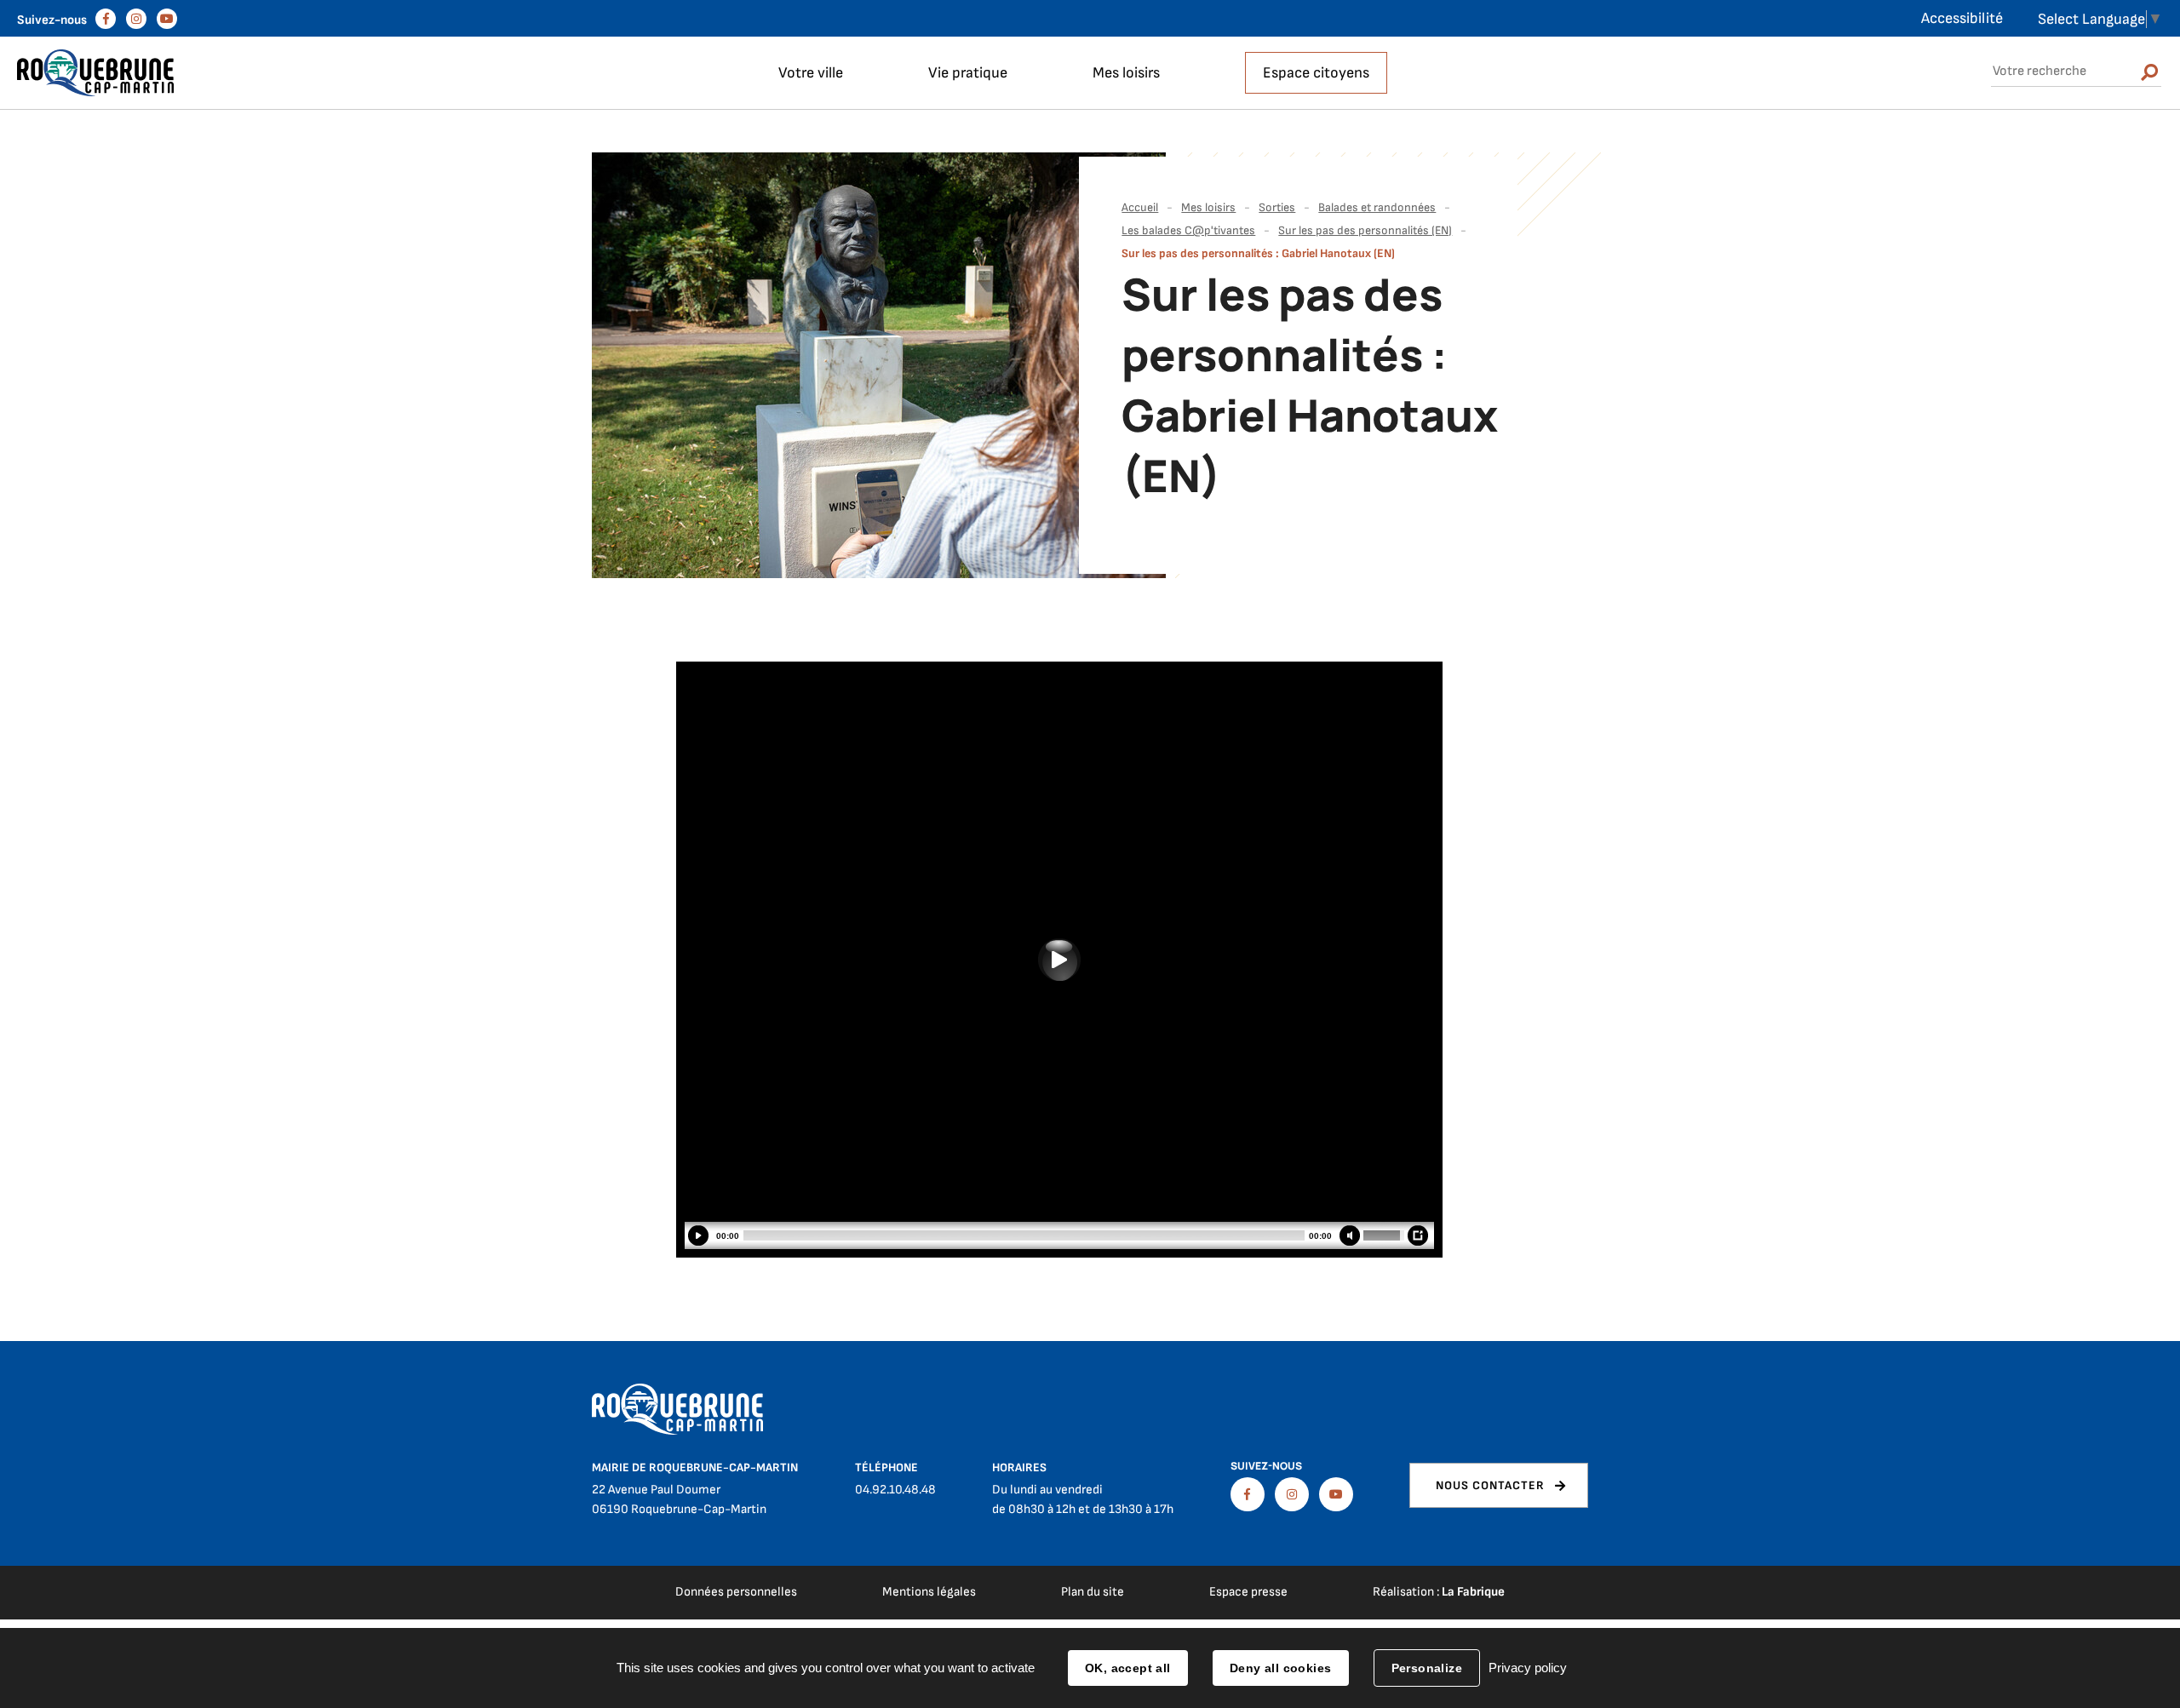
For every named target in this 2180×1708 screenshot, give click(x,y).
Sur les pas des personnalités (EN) (1365, 230)
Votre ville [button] (811, 73)
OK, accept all (1128, 1668)
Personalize (1427, 1668)
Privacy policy (1528, 1668)
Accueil (1140, 207)
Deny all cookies (1281, 1668)
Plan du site (1093, 1592)
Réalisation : (1439, 1592)
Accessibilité (1962, 18)
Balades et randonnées (1377, 207)
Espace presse (1248, 1592)
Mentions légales (929, 1592)
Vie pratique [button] (968, 73)
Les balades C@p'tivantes (1188, 230)
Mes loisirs (1208, 207)
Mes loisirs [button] (1126, 73)
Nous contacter (1490, 1485)
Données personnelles (736, 1592)
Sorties (1277, 207)
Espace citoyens (1316, 73)
